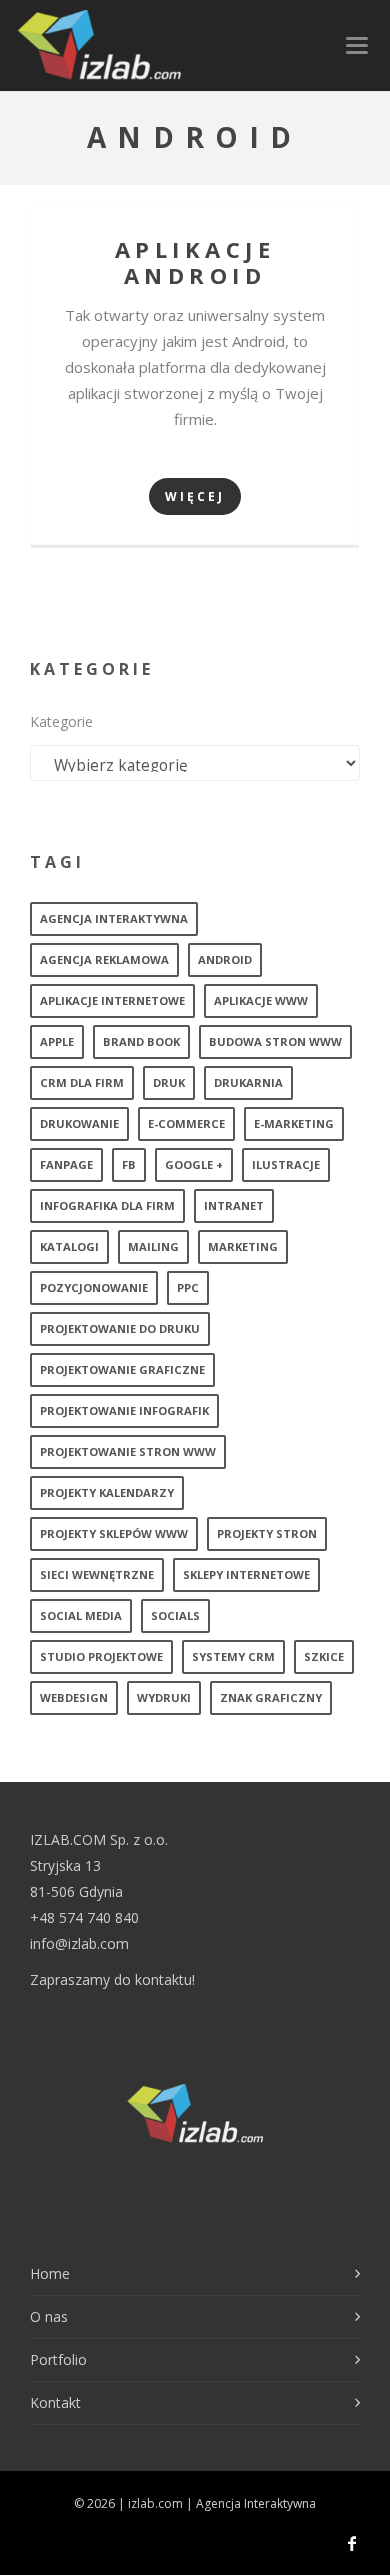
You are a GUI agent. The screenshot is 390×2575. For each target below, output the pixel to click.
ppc (188, 1287)
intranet (234, 1205)
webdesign (74, 1697)
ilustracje (286, 1164)
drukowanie (79, 1123)
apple (57, 1041)
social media (81, 1615)
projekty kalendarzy (107, 1492)
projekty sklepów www (114, 1533)
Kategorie (61, 721)
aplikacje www (261, 1000)
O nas (49, 2316)
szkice (324, 1656)
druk (169, 1082)
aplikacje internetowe (112, 1000)
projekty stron (267, 1533)
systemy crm (233, 1656)
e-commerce (186, 1123)
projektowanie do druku (120, 1328)
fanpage (66, 1164)
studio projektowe (101, 1656)
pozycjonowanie (94, 1287)
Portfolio (58, 2359)
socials (175, 1615)
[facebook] (352, 2544)
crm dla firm (82, 1082)
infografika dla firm (107, 1205)
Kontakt (55, 2402)
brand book (141, 1041)
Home (50, 2273)
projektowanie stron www (128, 1451)
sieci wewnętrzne (97, 1574)
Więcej (195, 496)
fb (129, 1164)
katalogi (69, 1246)
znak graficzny (271, 1697)
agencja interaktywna (114, 918)
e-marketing (294, 1123)
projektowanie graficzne (122, 1369)
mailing (153, 1246)
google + (194, 1164)
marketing (243, 1246)
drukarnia (248, 1082)
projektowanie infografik (124, 1410)
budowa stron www (275, 1041)
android (225, 959)
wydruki (164, 1697)
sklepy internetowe (246, 1574)
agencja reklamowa (104, 959)
